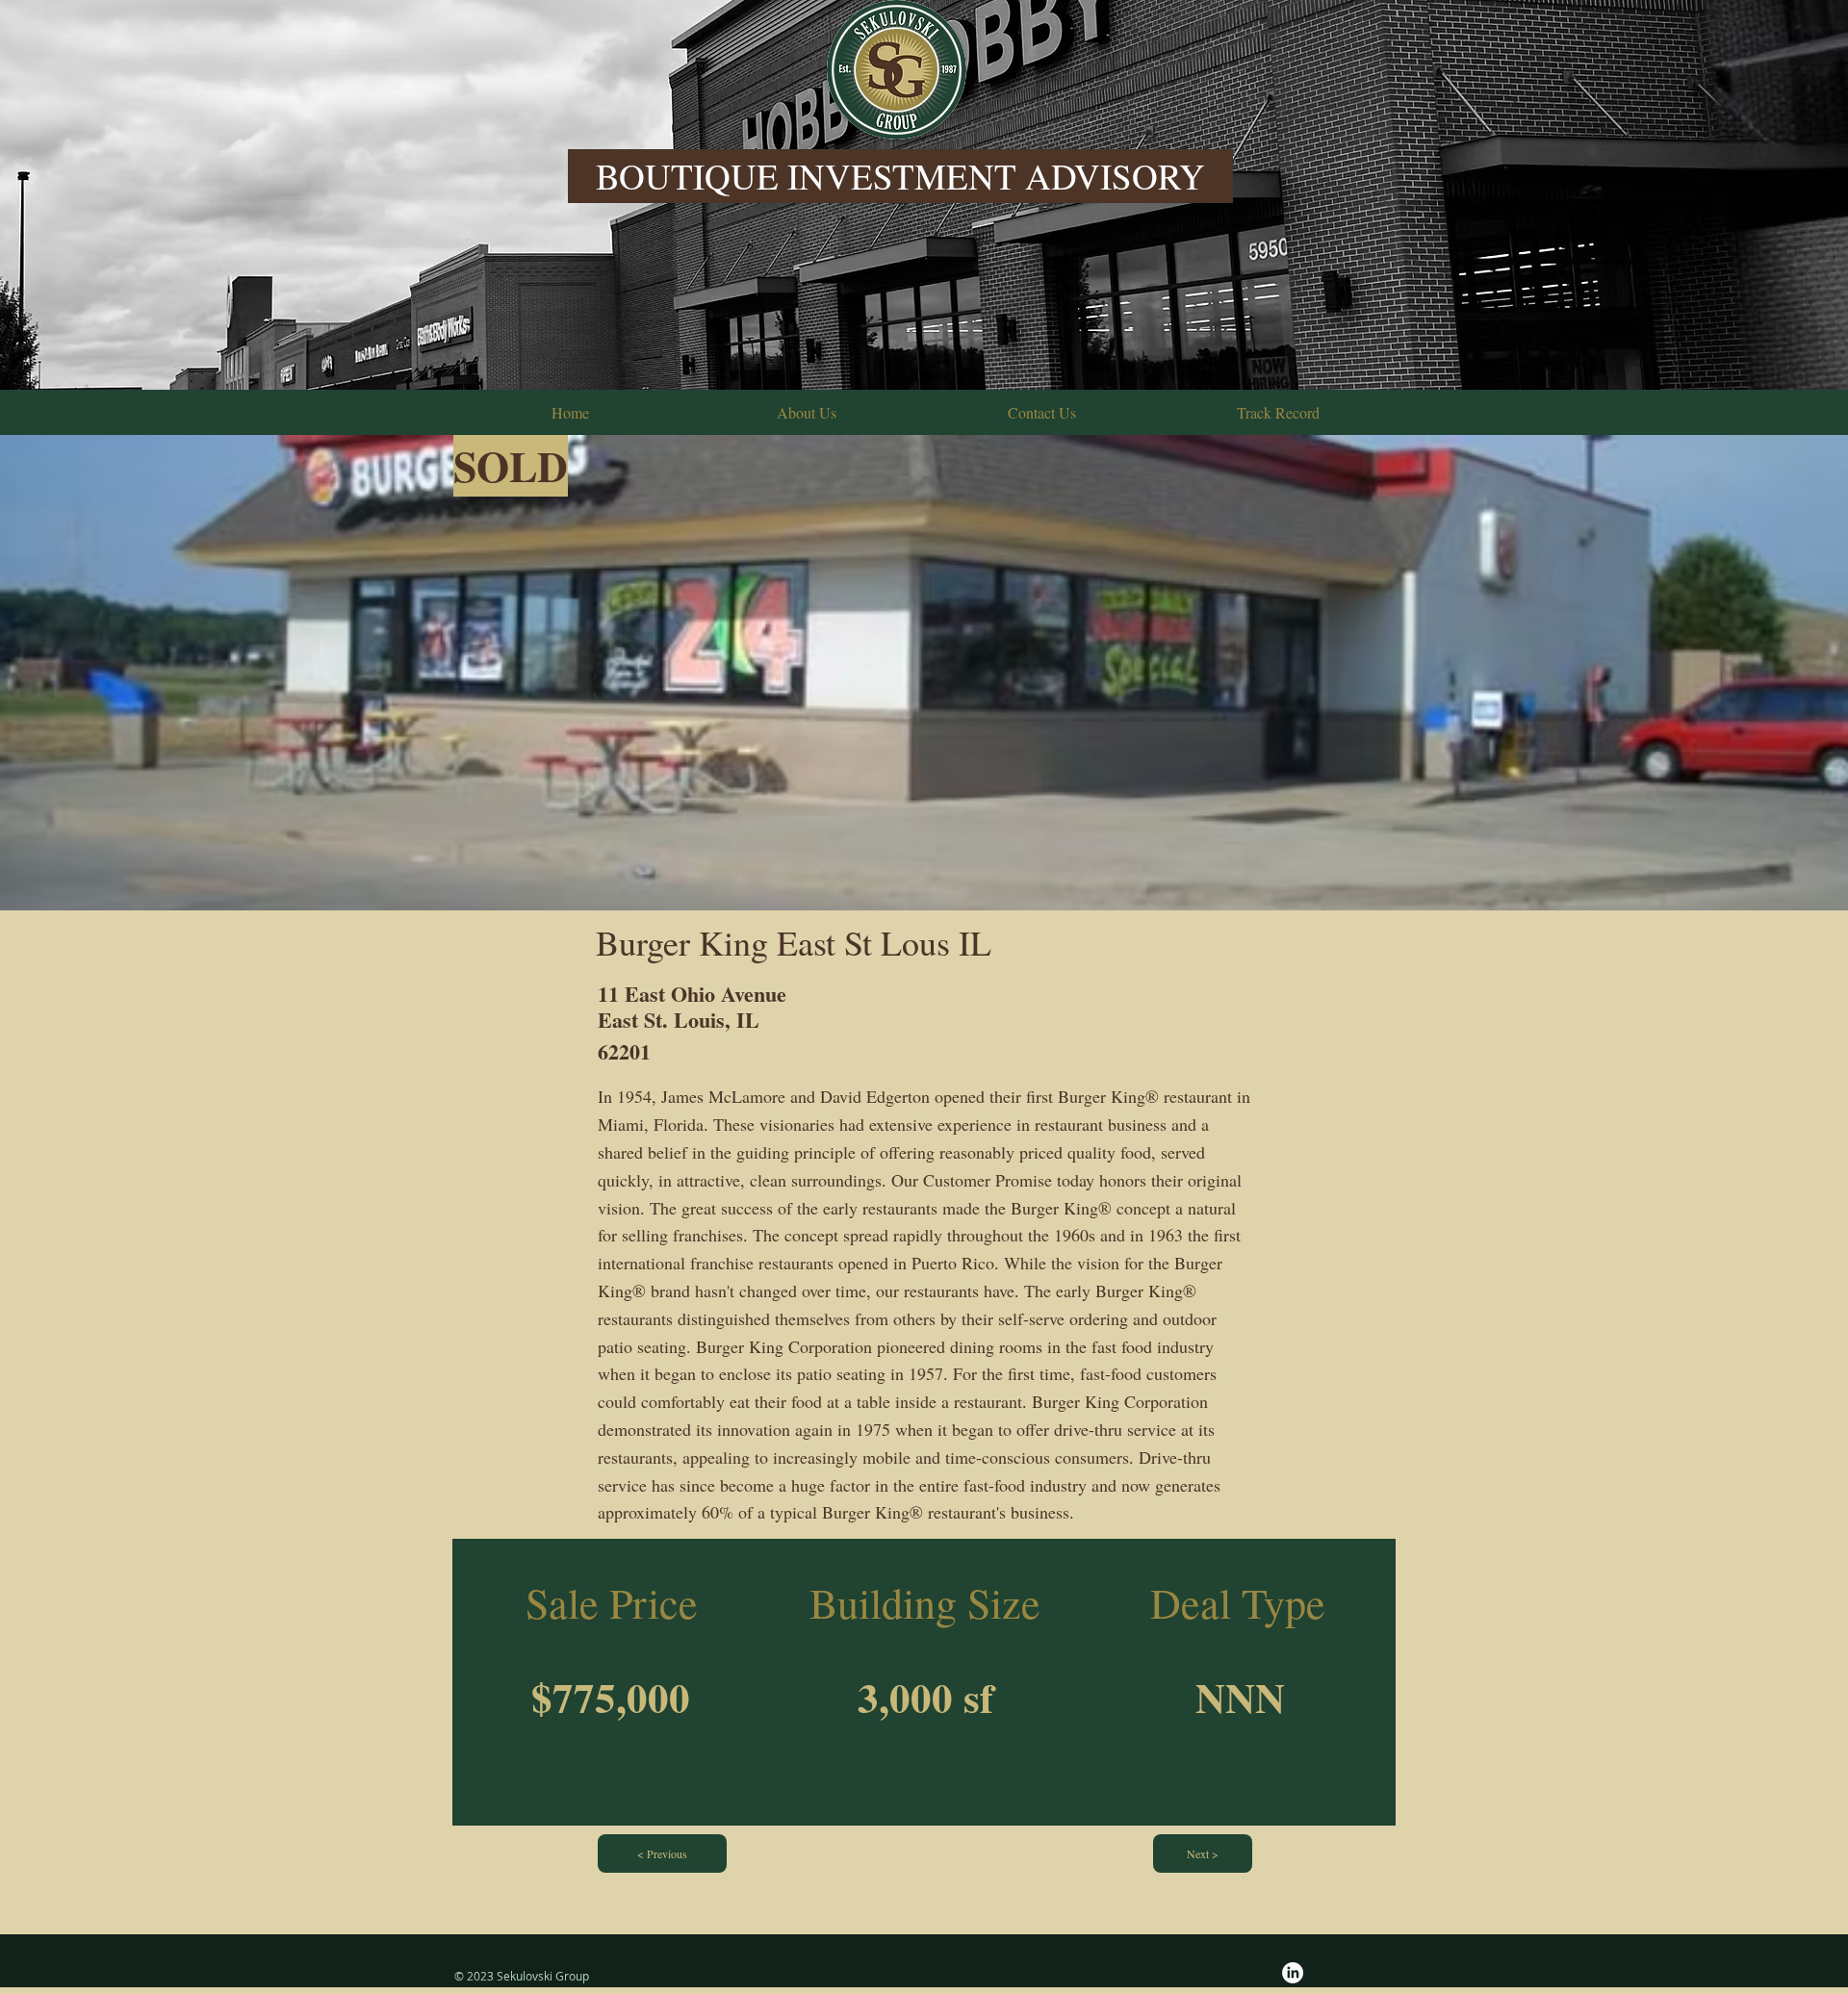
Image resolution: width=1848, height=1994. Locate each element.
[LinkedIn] (1293, 1973)
